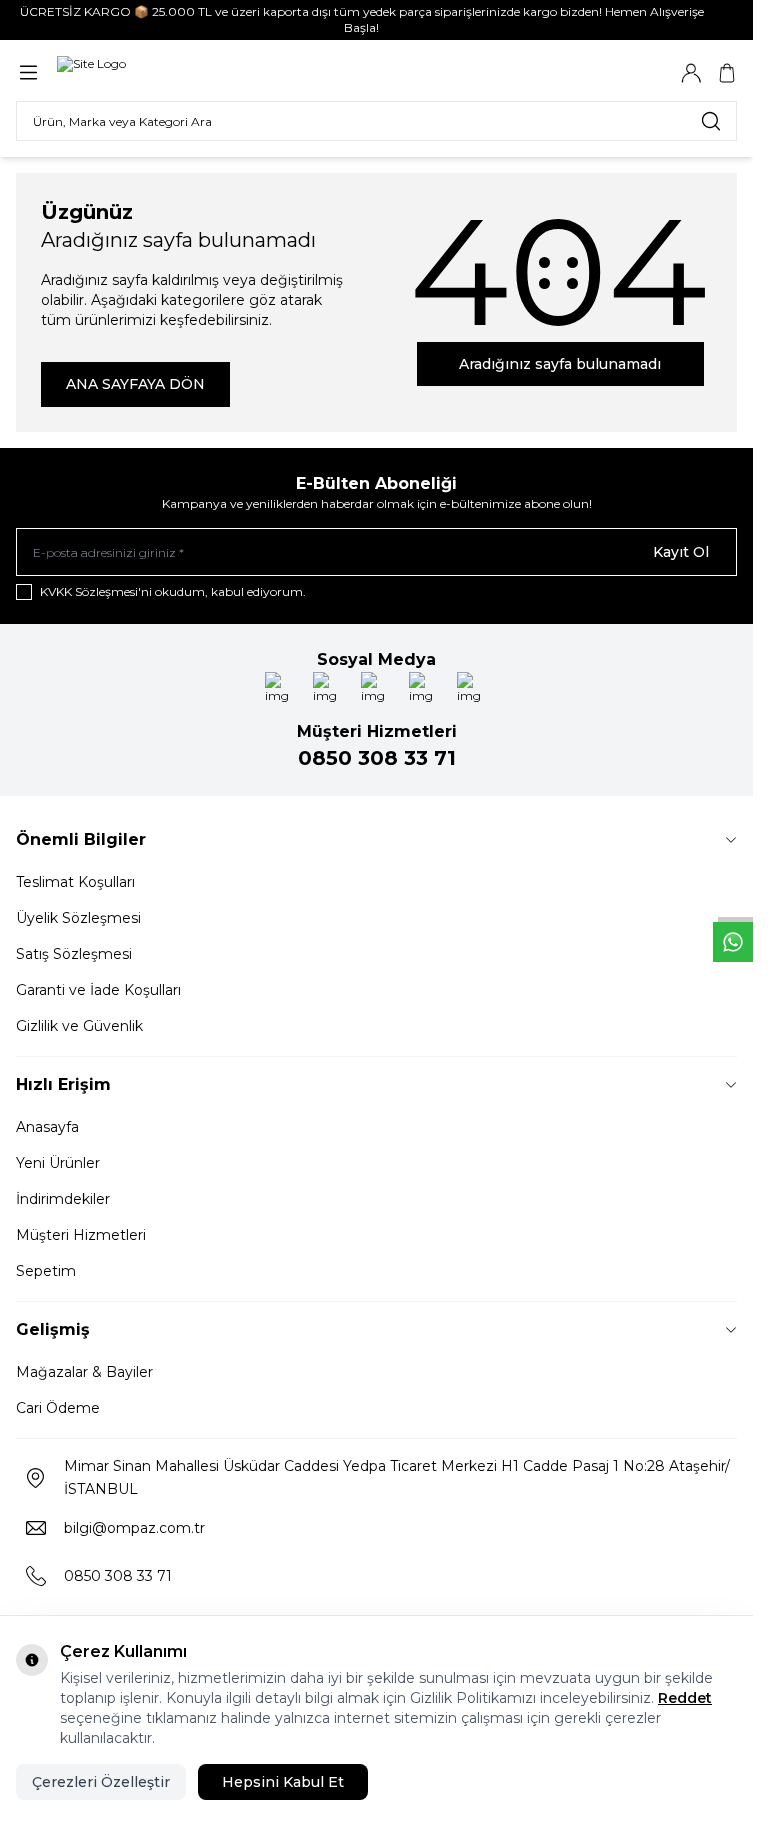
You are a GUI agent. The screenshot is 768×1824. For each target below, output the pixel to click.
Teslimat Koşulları (75, 882)
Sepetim (46, 1271)
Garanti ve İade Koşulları (98, 990)
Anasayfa (47, 1127)
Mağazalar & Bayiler (84, 1372)
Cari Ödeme (58, 1408)
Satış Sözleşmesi (74, 954)
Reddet (685, 1698)
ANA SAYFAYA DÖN (135, 384)
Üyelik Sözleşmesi (78, 918)
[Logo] (91, 72)
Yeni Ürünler (58, 1163)
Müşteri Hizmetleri (81, 1235)
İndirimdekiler (63, 1199)
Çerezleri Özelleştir (101, 1782)
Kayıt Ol (681, 552)
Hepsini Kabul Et (283, 1782)
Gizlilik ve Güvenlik (79, 1026)
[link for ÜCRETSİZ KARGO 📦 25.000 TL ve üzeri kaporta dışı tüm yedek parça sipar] (376, 20)
